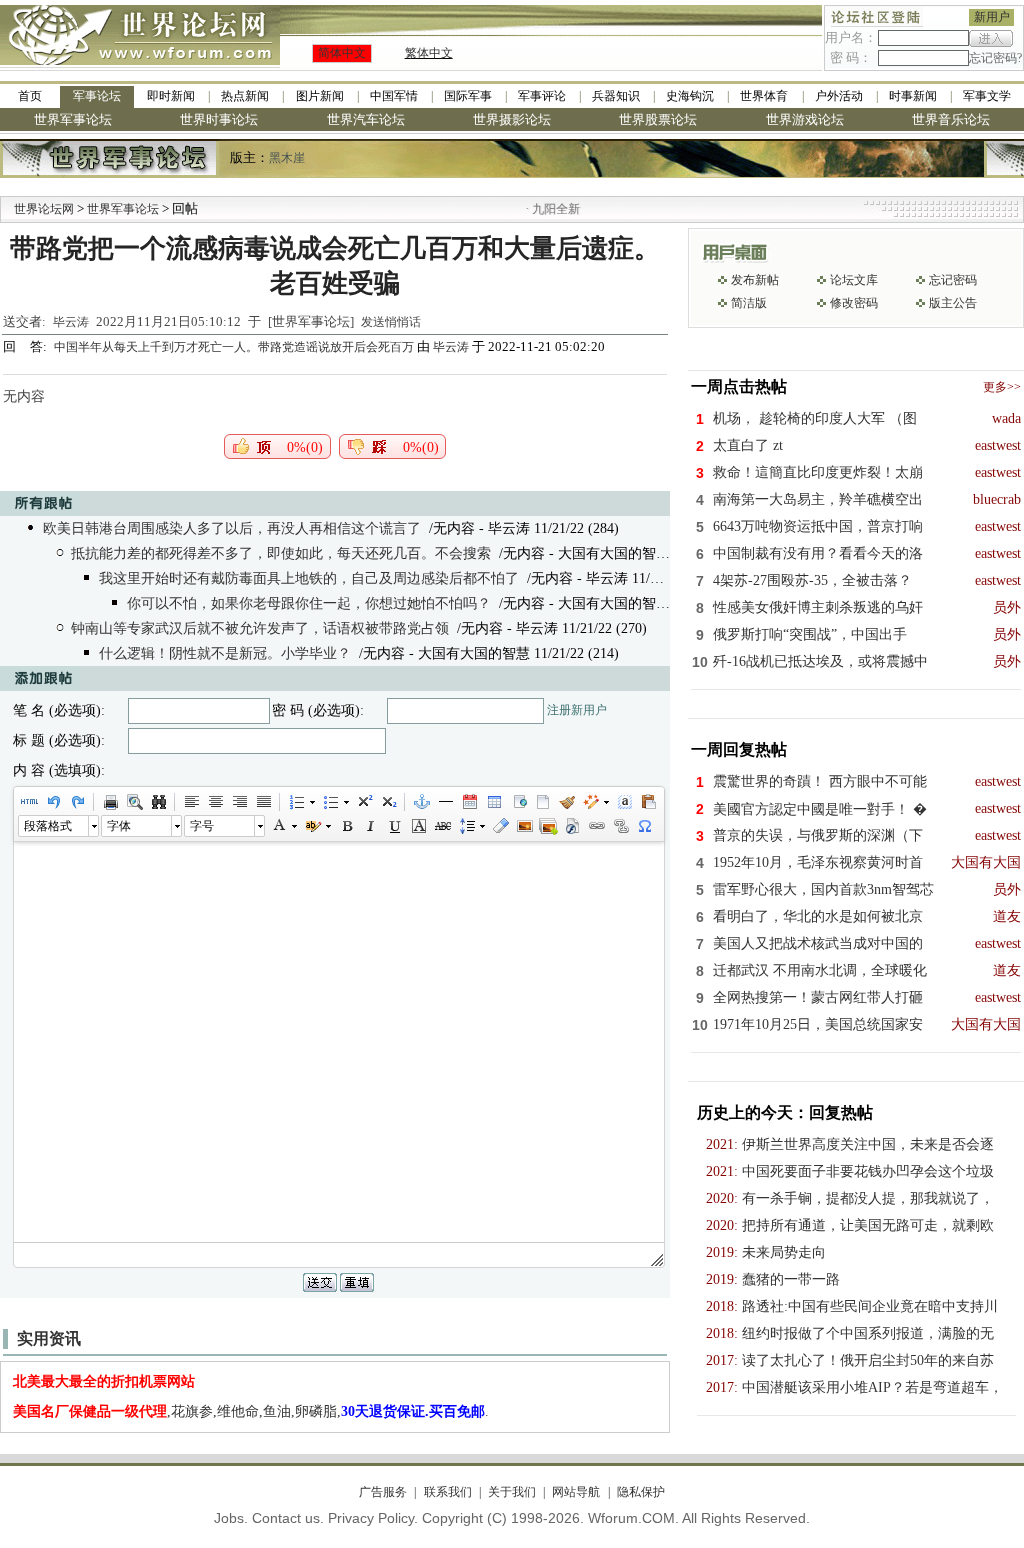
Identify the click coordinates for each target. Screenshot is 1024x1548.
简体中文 (342, 53)
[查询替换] (158, 802)
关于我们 (512, 1492)
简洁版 (749, 303)
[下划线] (394, 826)
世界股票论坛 (658, 119)
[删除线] (442, 826)
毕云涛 (71, 322)
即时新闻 (171, 96)
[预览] (134, 802)
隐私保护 (640, 1492)
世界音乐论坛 (951, 119)
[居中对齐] (215, 802)
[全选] (624, 802)
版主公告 (953, 303)
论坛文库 (854, 280)
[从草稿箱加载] (648, 802)
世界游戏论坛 (805, 119)
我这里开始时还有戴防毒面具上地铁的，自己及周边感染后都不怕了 (309, 578)
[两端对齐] (263, 802)
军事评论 (542, 96)
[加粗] (346, 826)
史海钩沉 (690, 96)
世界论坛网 (44, 209)
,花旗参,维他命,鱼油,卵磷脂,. (251, 1411)
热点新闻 (245, 96)
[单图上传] (524, 826)
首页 (30, 96)
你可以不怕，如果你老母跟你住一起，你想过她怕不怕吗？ (309, 603)
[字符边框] (418, 826)
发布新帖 (755, 280)
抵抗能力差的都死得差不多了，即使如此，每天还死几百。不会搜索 (281, 553)
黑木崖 (287, 158)
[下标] (388, 802)
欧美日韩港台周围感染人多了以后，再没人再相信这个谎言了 (232, 528)
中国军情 (394, 96)
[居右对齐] (239, 802)
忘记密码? (995, 58)
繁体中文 (429, 53)
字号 (202, 826)
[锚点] (421, 802)
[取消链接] (620, 826)
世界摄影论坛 (512, 119)
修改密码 (854, 303)
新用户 (992, 17)
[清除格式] (500, 826)
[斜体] (370, 826)
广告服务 (383, 1492)
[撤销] (53, 802)
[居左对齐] (191, 802)
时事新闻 (913, 96)
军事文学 (987, 96)
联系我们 (447, 1492)
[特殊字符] (644, 826)
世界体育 (764, 96)
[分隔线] (445, 802)
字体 (119, 826)
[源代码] (29, 802)
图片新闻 (320, 96)
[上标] (364, 802)
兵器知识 (616, 96)
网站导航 (576, 1492)
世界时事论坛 (219, 119)
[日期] (469, 802)
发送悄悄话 (391, 322)
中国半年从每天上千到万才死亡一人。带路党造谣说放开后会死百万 (235, 347)
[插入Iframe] (518, 802)
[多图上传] (548, 826)
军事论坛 (97, 96)
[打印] (110, 802)
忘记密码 (953, 280)
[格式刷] (566, 802)
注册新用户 (577, 710)
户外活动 (839, 96)
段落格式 (48, 826)
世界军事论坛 (73, 119)
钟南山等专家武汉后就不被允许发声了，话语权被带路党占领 (260, 628)
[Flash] (572, 826)
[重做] (77, 802)
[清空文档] (542, 802)
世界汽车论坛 (366, 119)
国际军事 (468, 96)
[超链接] (596, 826)
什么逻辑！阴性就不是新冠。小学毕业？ (225, 653)
